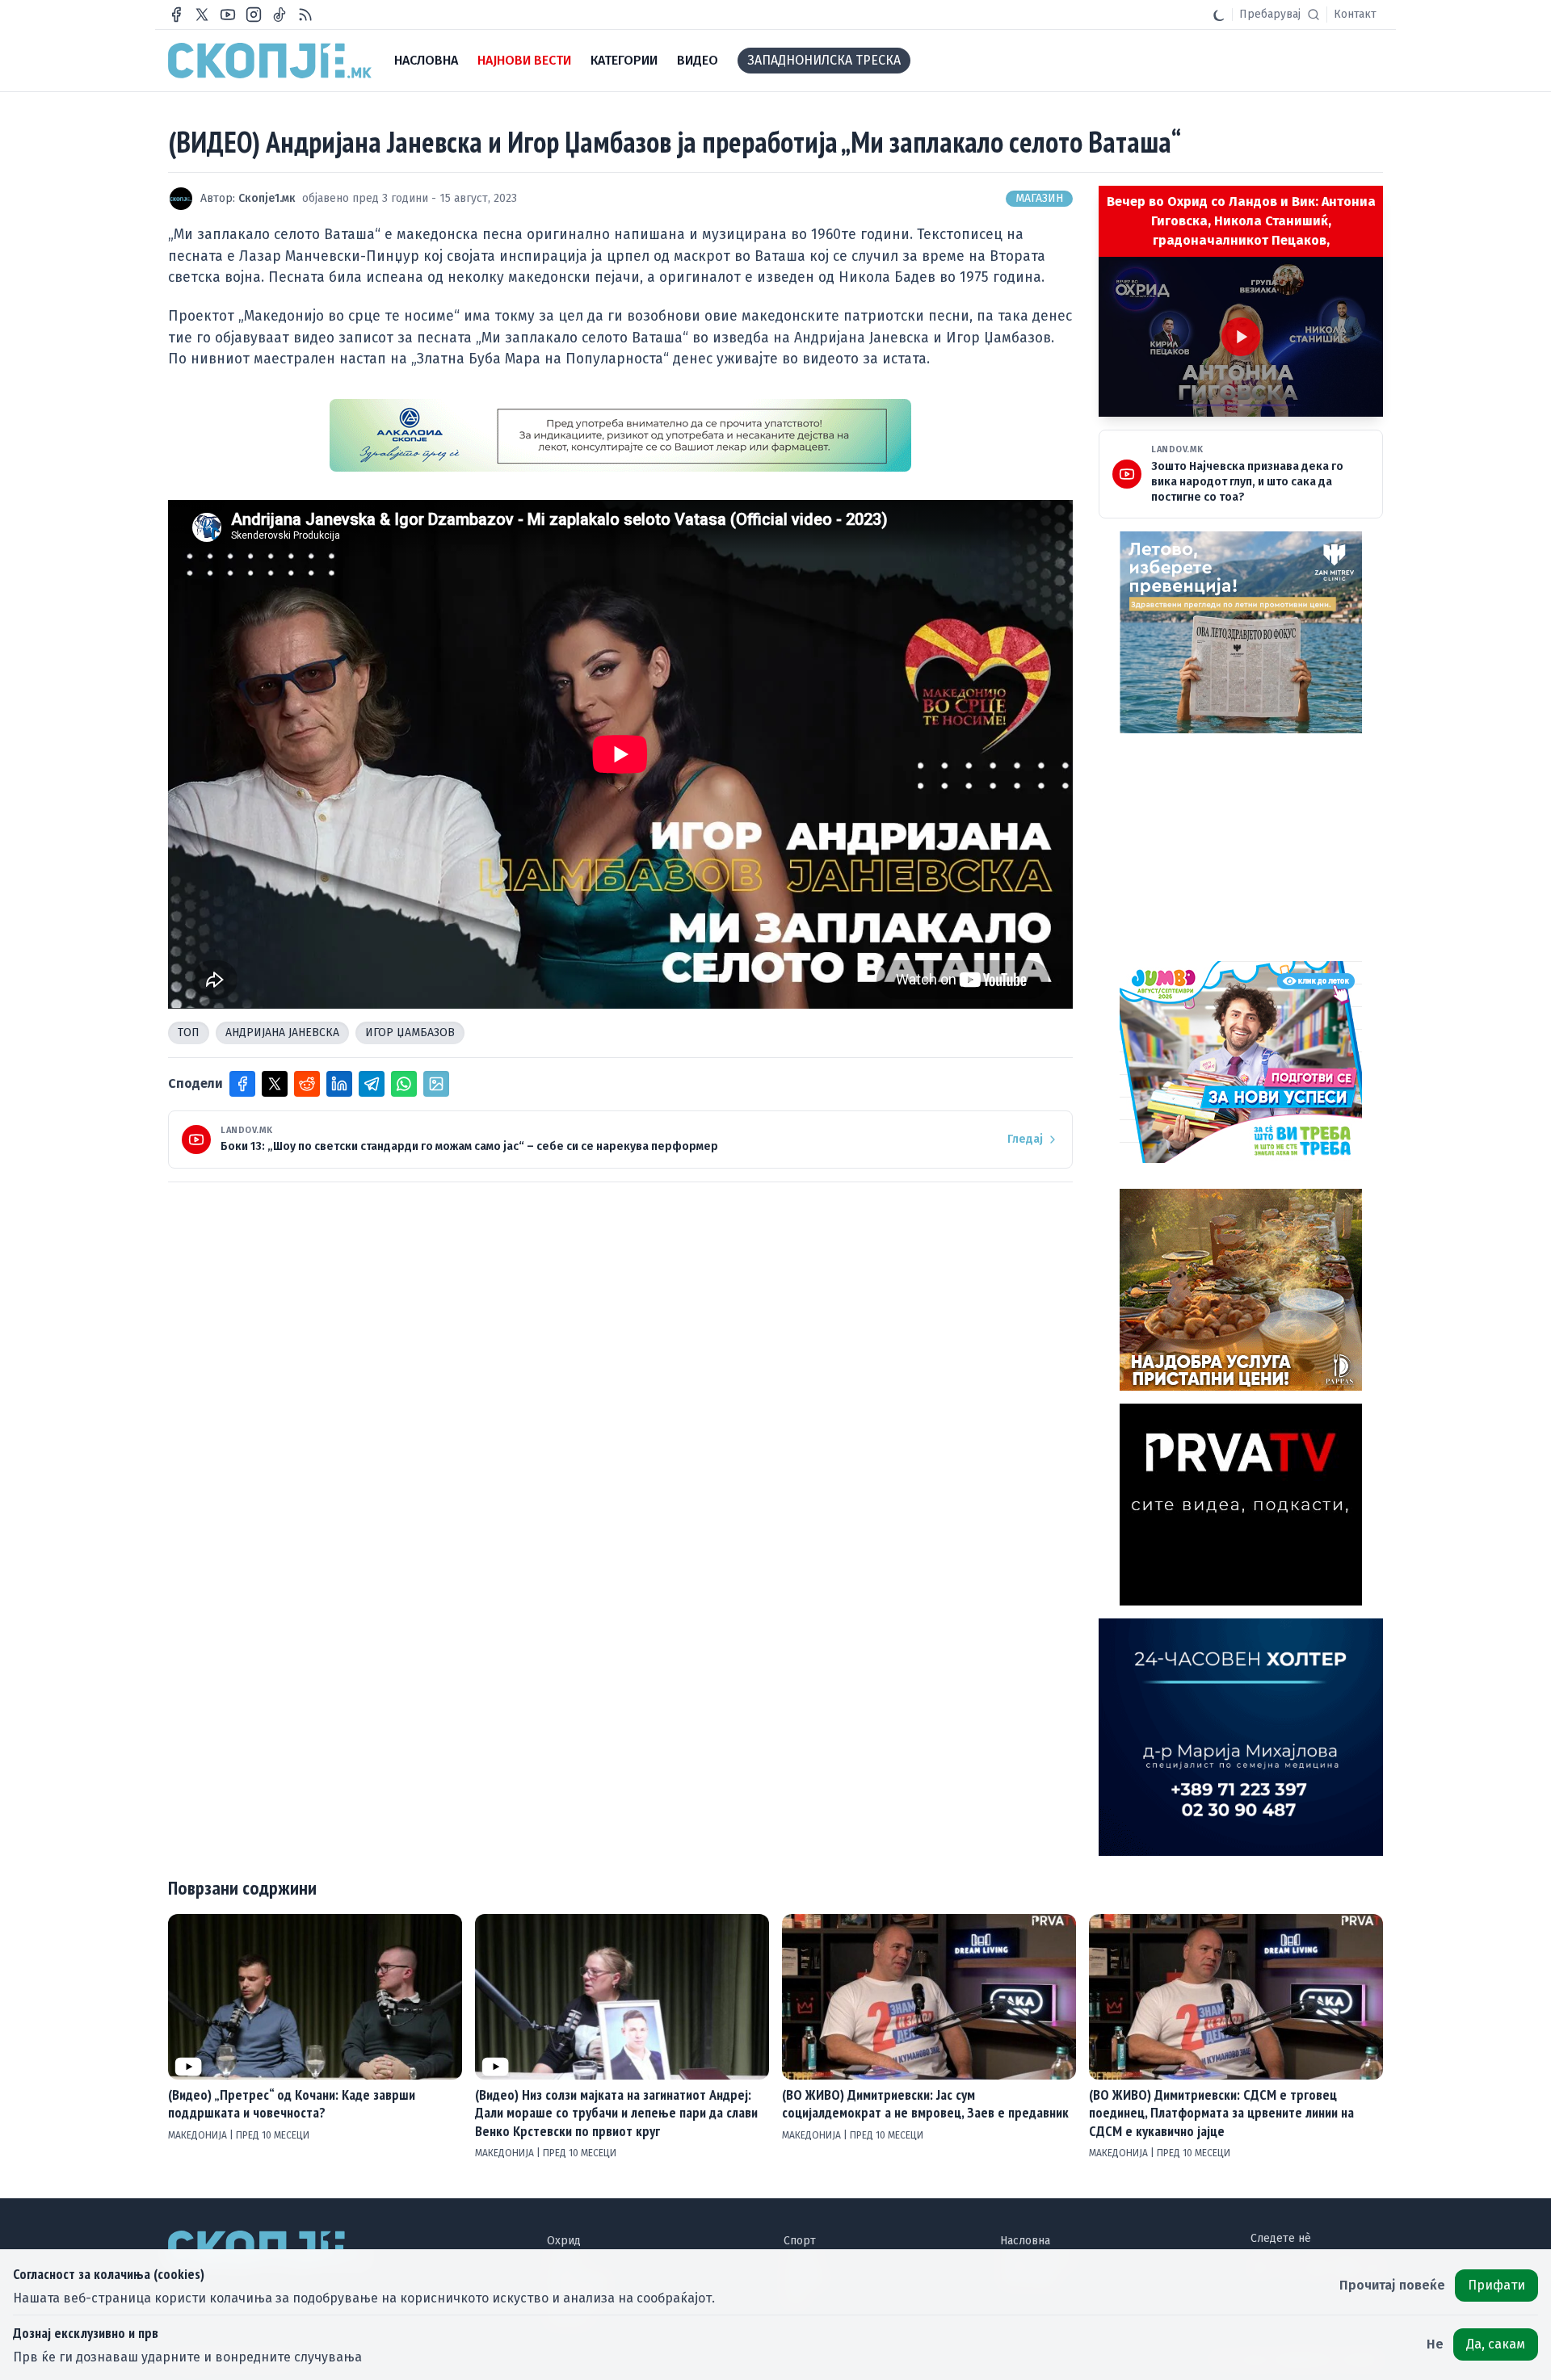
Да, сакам (1496, 2344)
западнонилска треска (824, 60)
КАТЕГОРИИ (624, 60)
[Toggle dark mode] (1219, 15)
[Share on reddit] (307, 1084)
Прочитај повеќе (1392, 2285)
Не (1435, 2344)
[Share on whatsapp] (404, 1084)
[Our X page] (202, 15)
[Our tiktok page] (280, 15)
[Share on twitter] (275, 1084)
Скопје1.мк (267, 198)
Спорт (800, 2241)
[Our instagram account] (254, 15)
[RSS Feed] (305, 15)
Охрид (564, 2241)
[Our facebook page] (176, 15)
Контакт (1355, 14)
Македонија (199, 2135)
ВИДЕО (698, 60)
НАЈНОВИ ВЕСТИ (524, 60)
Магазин (1039, 198)
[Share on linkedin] (339, 1084)
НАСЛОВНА (426, 60)
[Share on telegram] (372, 1084)
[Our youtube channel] (228, 15)
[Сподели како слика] (436, 1084)
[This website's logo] (270, 61)
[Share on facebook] (242, 1084)
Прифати (1496, 2285)
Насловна (1025, 2241)
